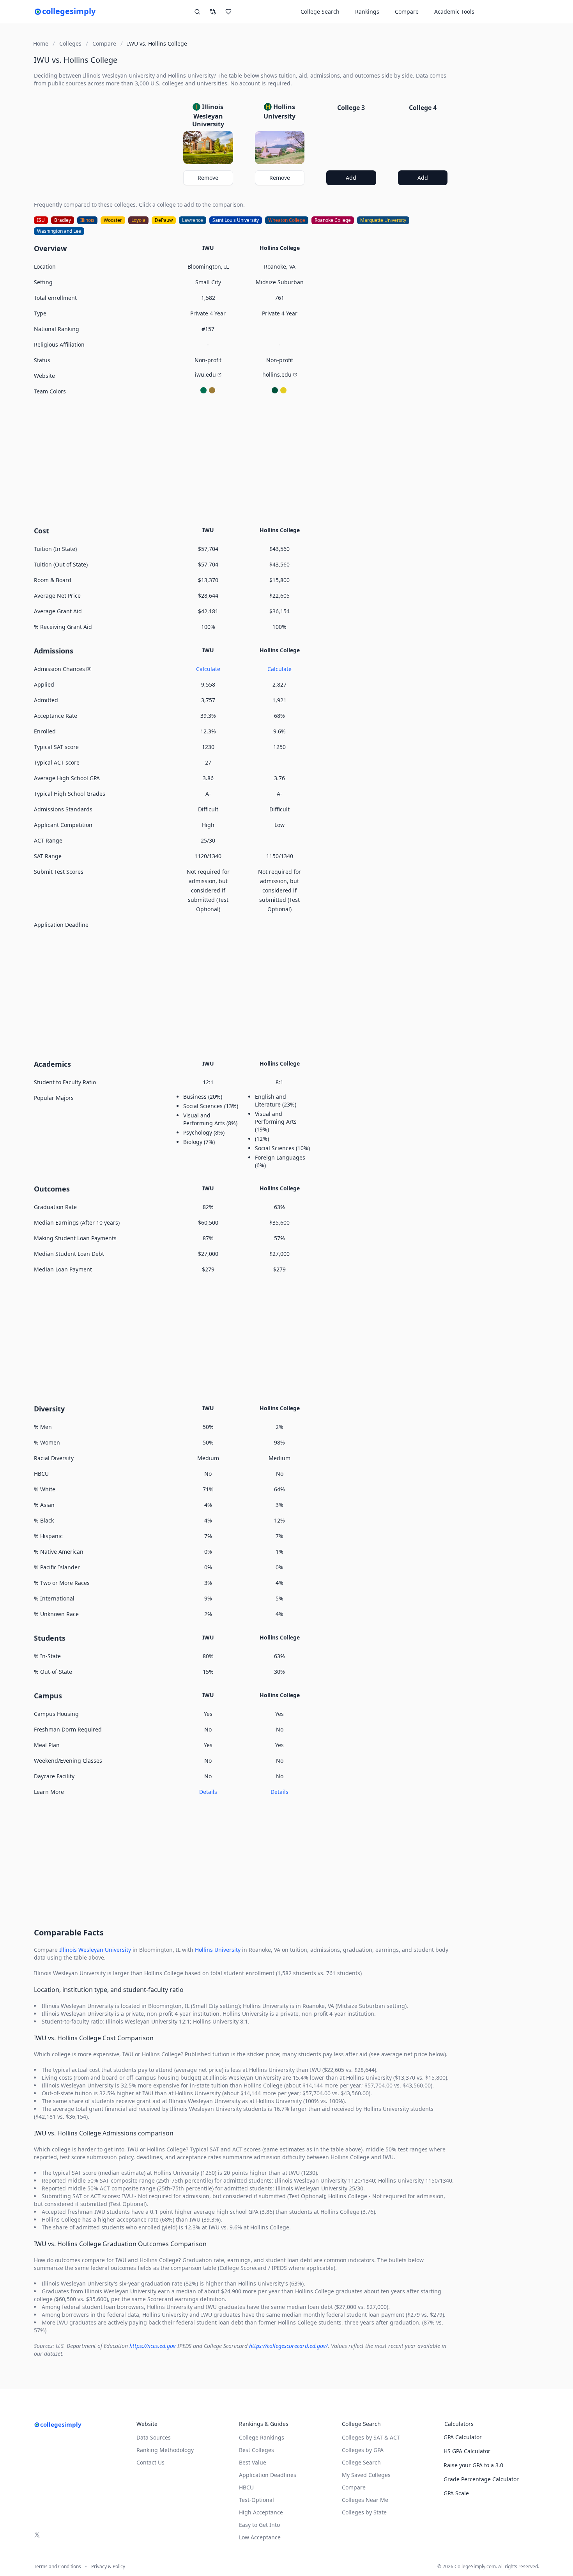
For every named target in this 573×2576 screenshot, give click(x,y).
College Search (361, 2462)
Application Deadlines (268, 2475)
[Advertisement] (244, 460)
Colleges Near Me (365, 2500)
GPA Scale (456, 2493)
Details (208, 1792)
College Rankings (262, 2437)
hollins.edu (277, 374)
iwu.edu (205, 374)
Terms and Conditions (57, 2567)
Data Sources (154, 2437)
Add (351, 178)
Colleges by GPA (363, 2450)
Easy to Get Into (259, 2525)
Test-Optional (256, 2500)
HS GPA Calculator (467, 2451)
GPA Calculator (463, 2437)
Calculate (208, 669)
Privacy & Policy (108, 2567)
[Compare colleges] (213, 12)
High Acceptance (261, 2512)
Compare (407, 12)
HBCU (246, 2487)
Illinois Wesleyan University (95, 1950)
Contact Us (150, 2462)
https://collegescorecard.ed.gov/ (288, 2346)
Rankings (367, 12)
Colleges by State (364, 2512)
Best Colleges (256, 2450)
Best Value (253, 2462)
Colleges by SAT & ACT (371, 2437)
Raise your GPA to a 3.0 (473, 2465)
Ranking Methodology (165, 2450)
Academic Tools (454, 12)
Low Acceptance (260, 2537)
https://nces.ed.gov (153, 2346)
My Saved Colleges (366, 2475)
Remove (208, 178)
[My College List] (228, 12)
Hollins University (218, 1950)
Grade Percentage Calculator (481, 2479)
